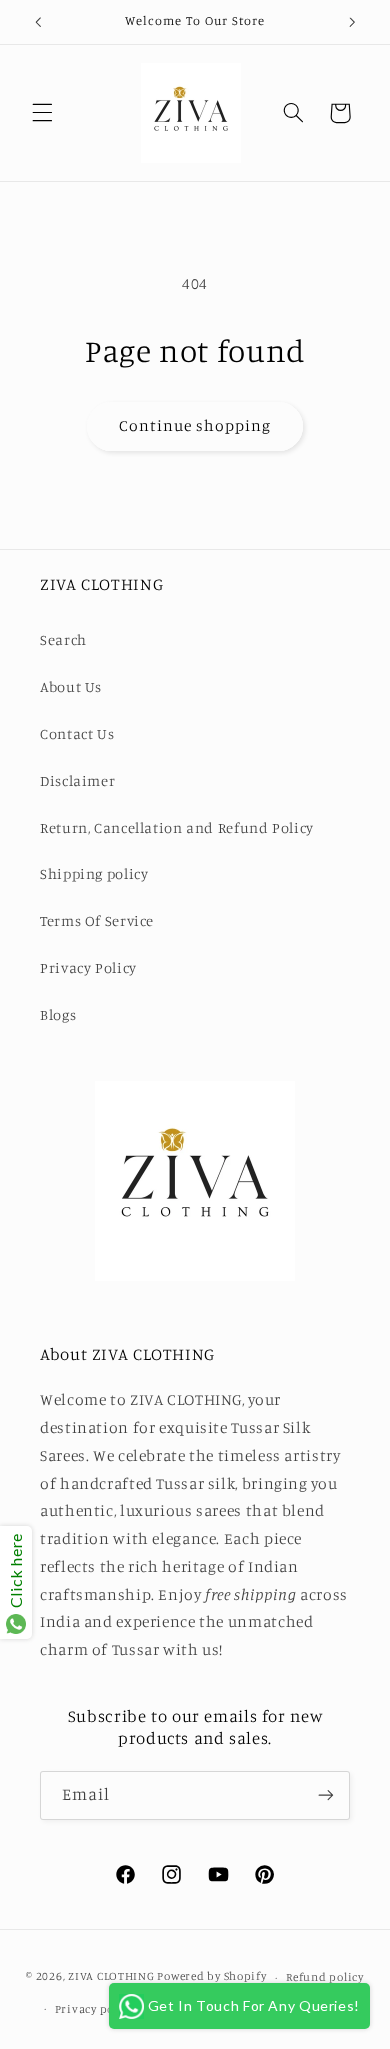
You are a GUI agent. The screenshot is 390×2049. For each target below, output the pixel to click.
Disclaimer (77, 780)
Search (63, 639)
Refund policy (325, 1977)
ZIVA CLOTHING (111, 1977)
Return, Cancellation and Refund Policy (177, 827)
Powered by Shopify (211, 1977)
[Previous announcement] (38, 22)
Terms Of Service (97, 920)
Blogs (58, 1014)
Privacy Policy (88, 967)
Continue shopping (195, 425)
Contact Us (77, 733)
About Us (71, 686)
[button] (42, 113)
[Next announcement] (352, 22)
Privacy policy (94, 2009)
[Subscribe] (326, 1795)
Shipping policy (94, 873)
